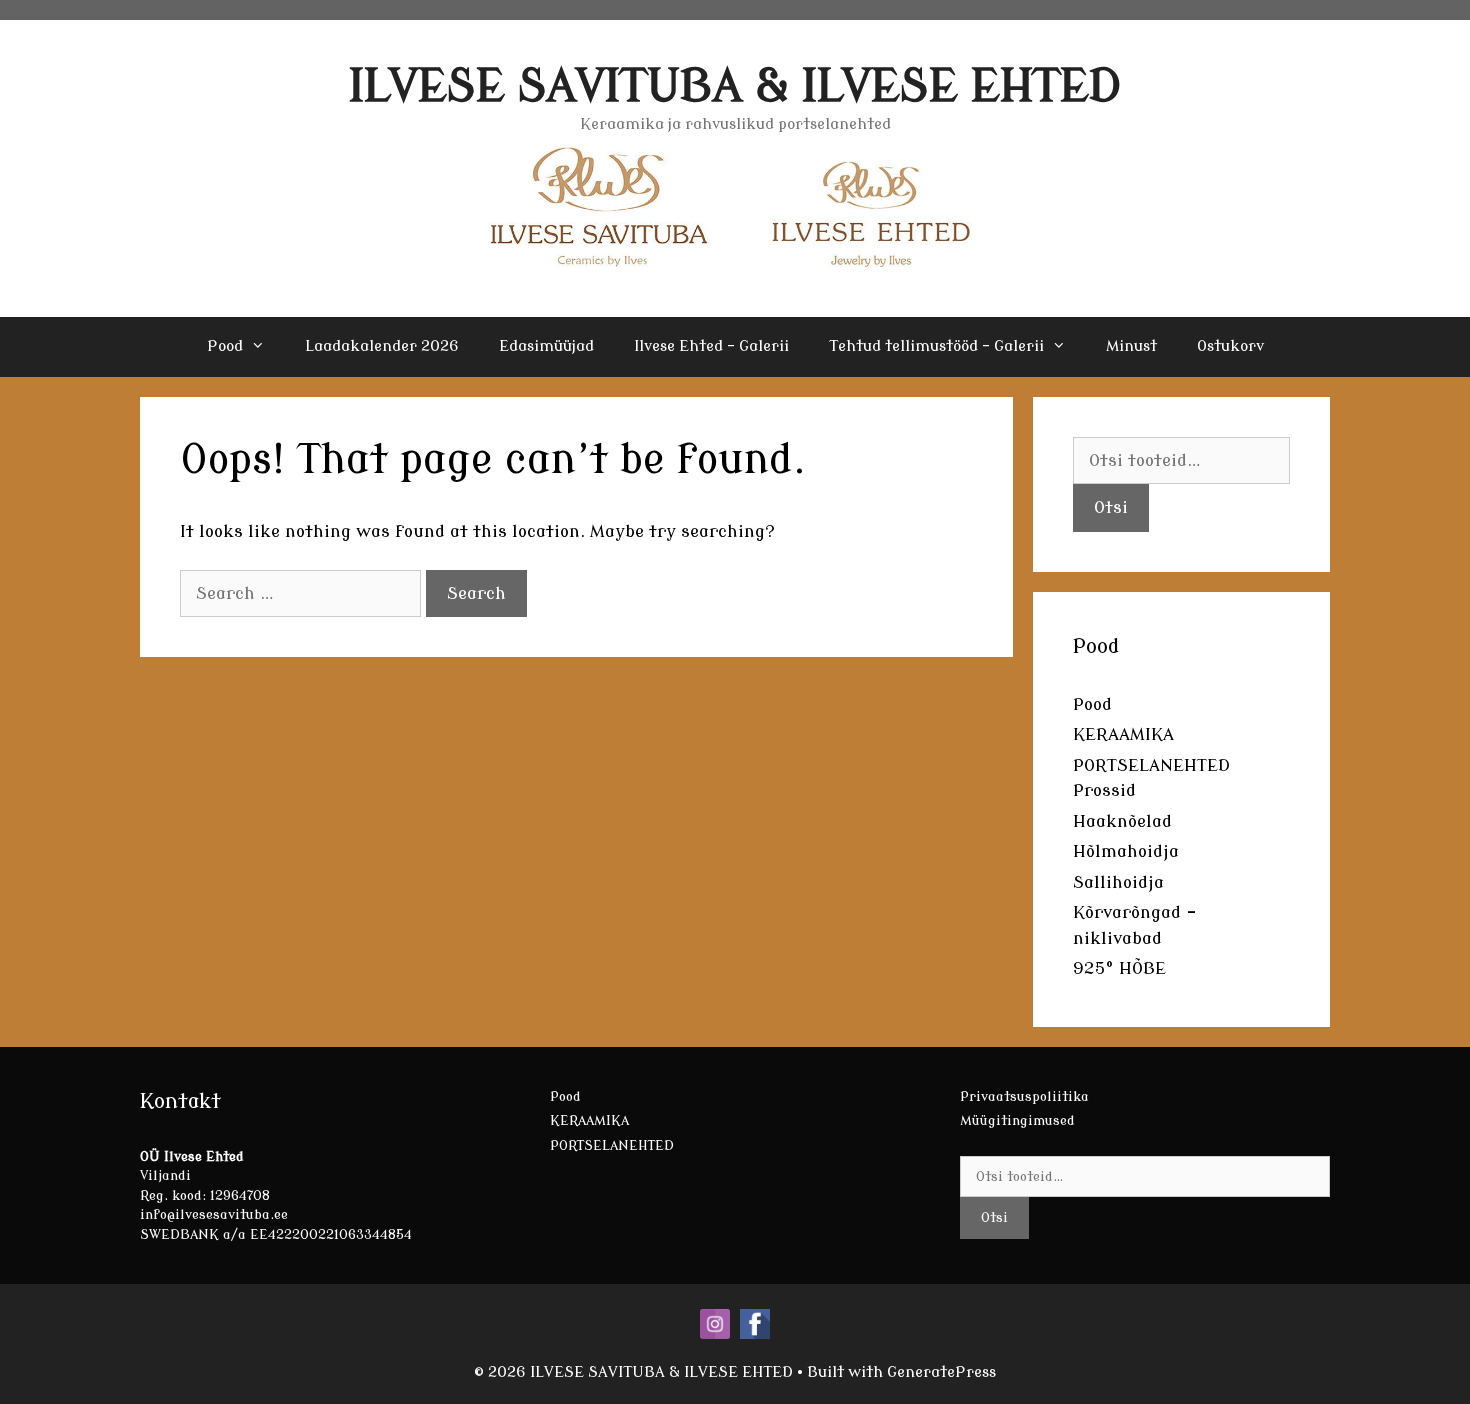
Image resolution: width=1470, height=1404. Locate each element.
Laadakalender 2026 (382, 346)
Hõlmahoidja (1126, 851)
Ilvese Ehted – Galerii (711, 346)
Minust (1131, 346)
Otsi (1111, 507)
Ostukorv (1230, 346)
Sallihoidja (1118, 882)
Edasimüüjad (546, 346)
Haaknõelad (1122, 821)
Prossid (1104, 790)
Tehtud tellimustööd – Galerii (936, 346)
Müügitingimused (1017, 1120)
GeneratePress (941, 1372)
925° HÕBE (1119, 968)
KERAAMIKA (1123, 734)
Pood (225, 346)
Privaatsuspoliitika (1024, 1096)
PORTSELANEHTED (1151, 765)
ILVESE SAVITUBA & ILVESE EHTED (735, 86)
